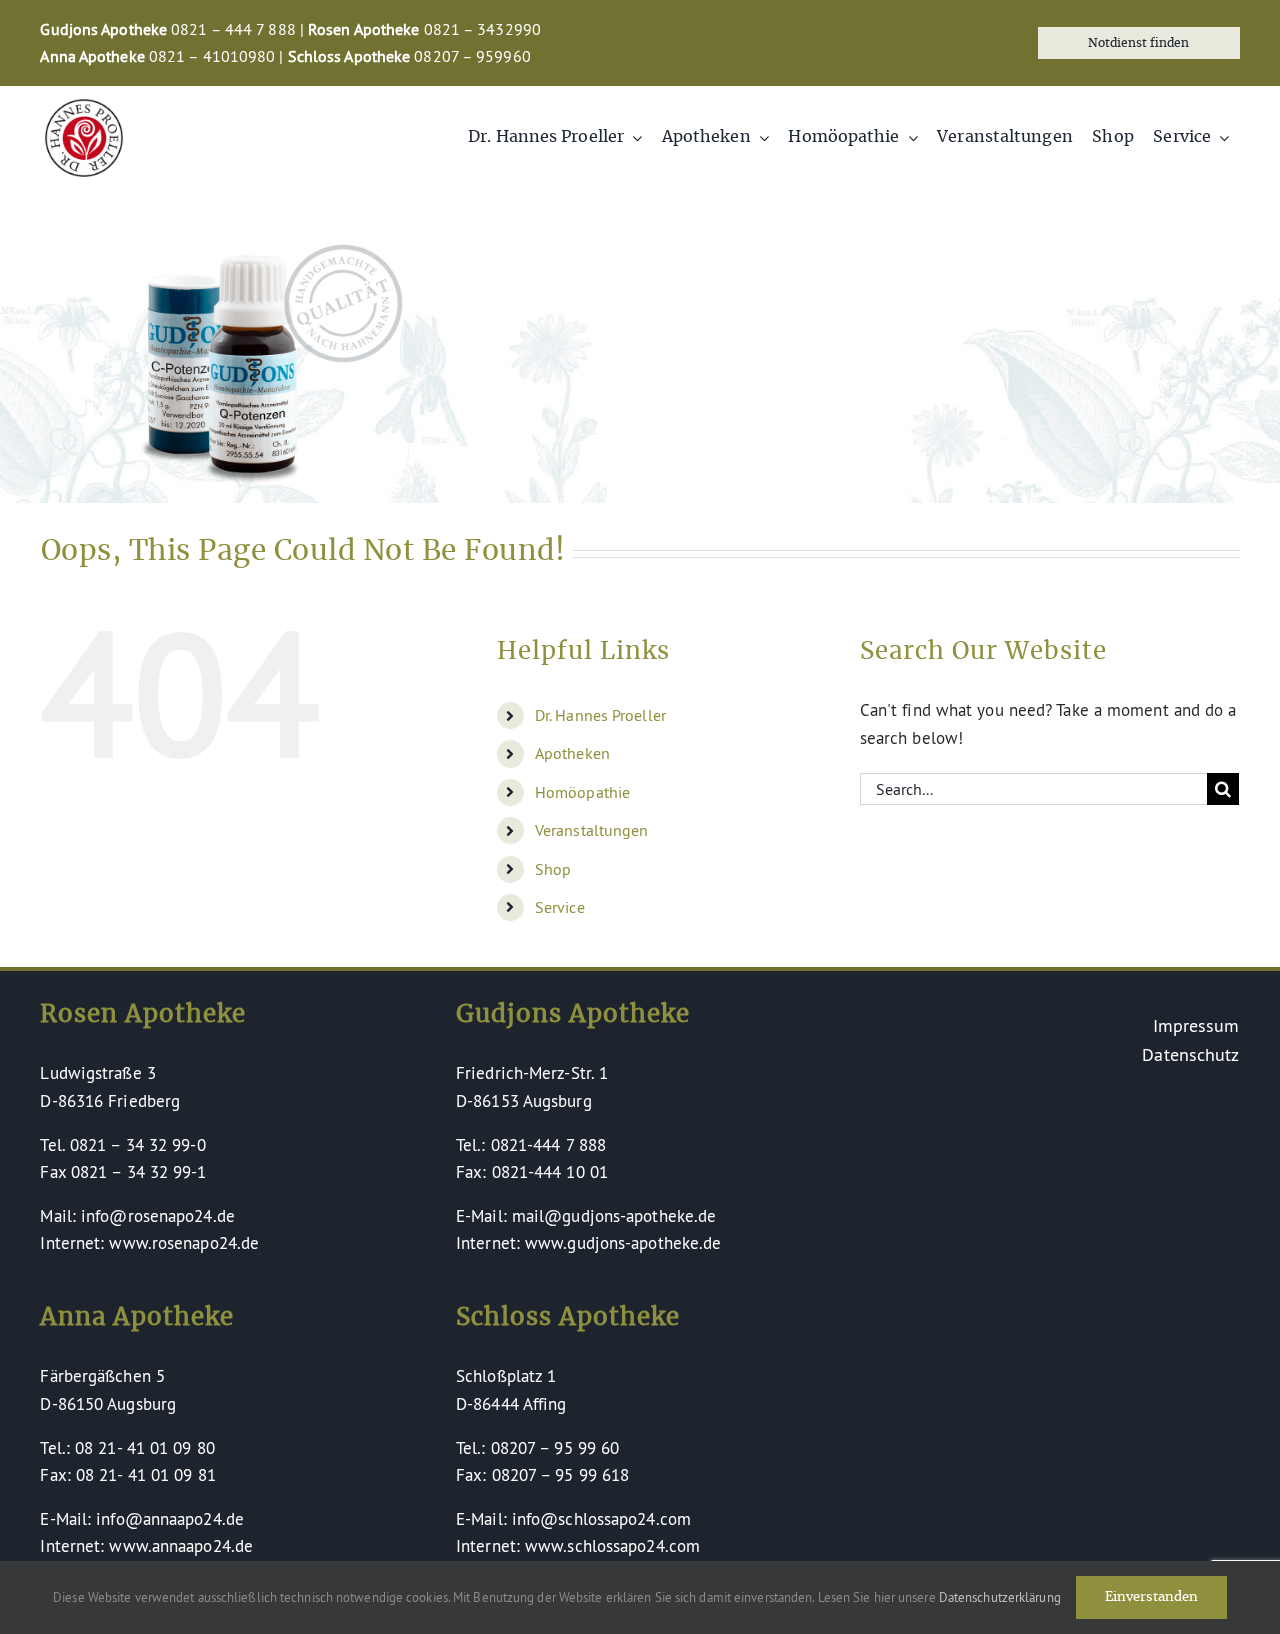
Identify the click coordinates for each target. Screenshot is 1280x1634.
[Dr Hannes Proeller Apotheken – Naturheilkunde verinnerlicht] (84, 107)
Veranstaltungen (592, 830)
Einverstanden (1151, 1597)
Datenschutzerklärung (1000, 1597)
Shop (553, 869)
